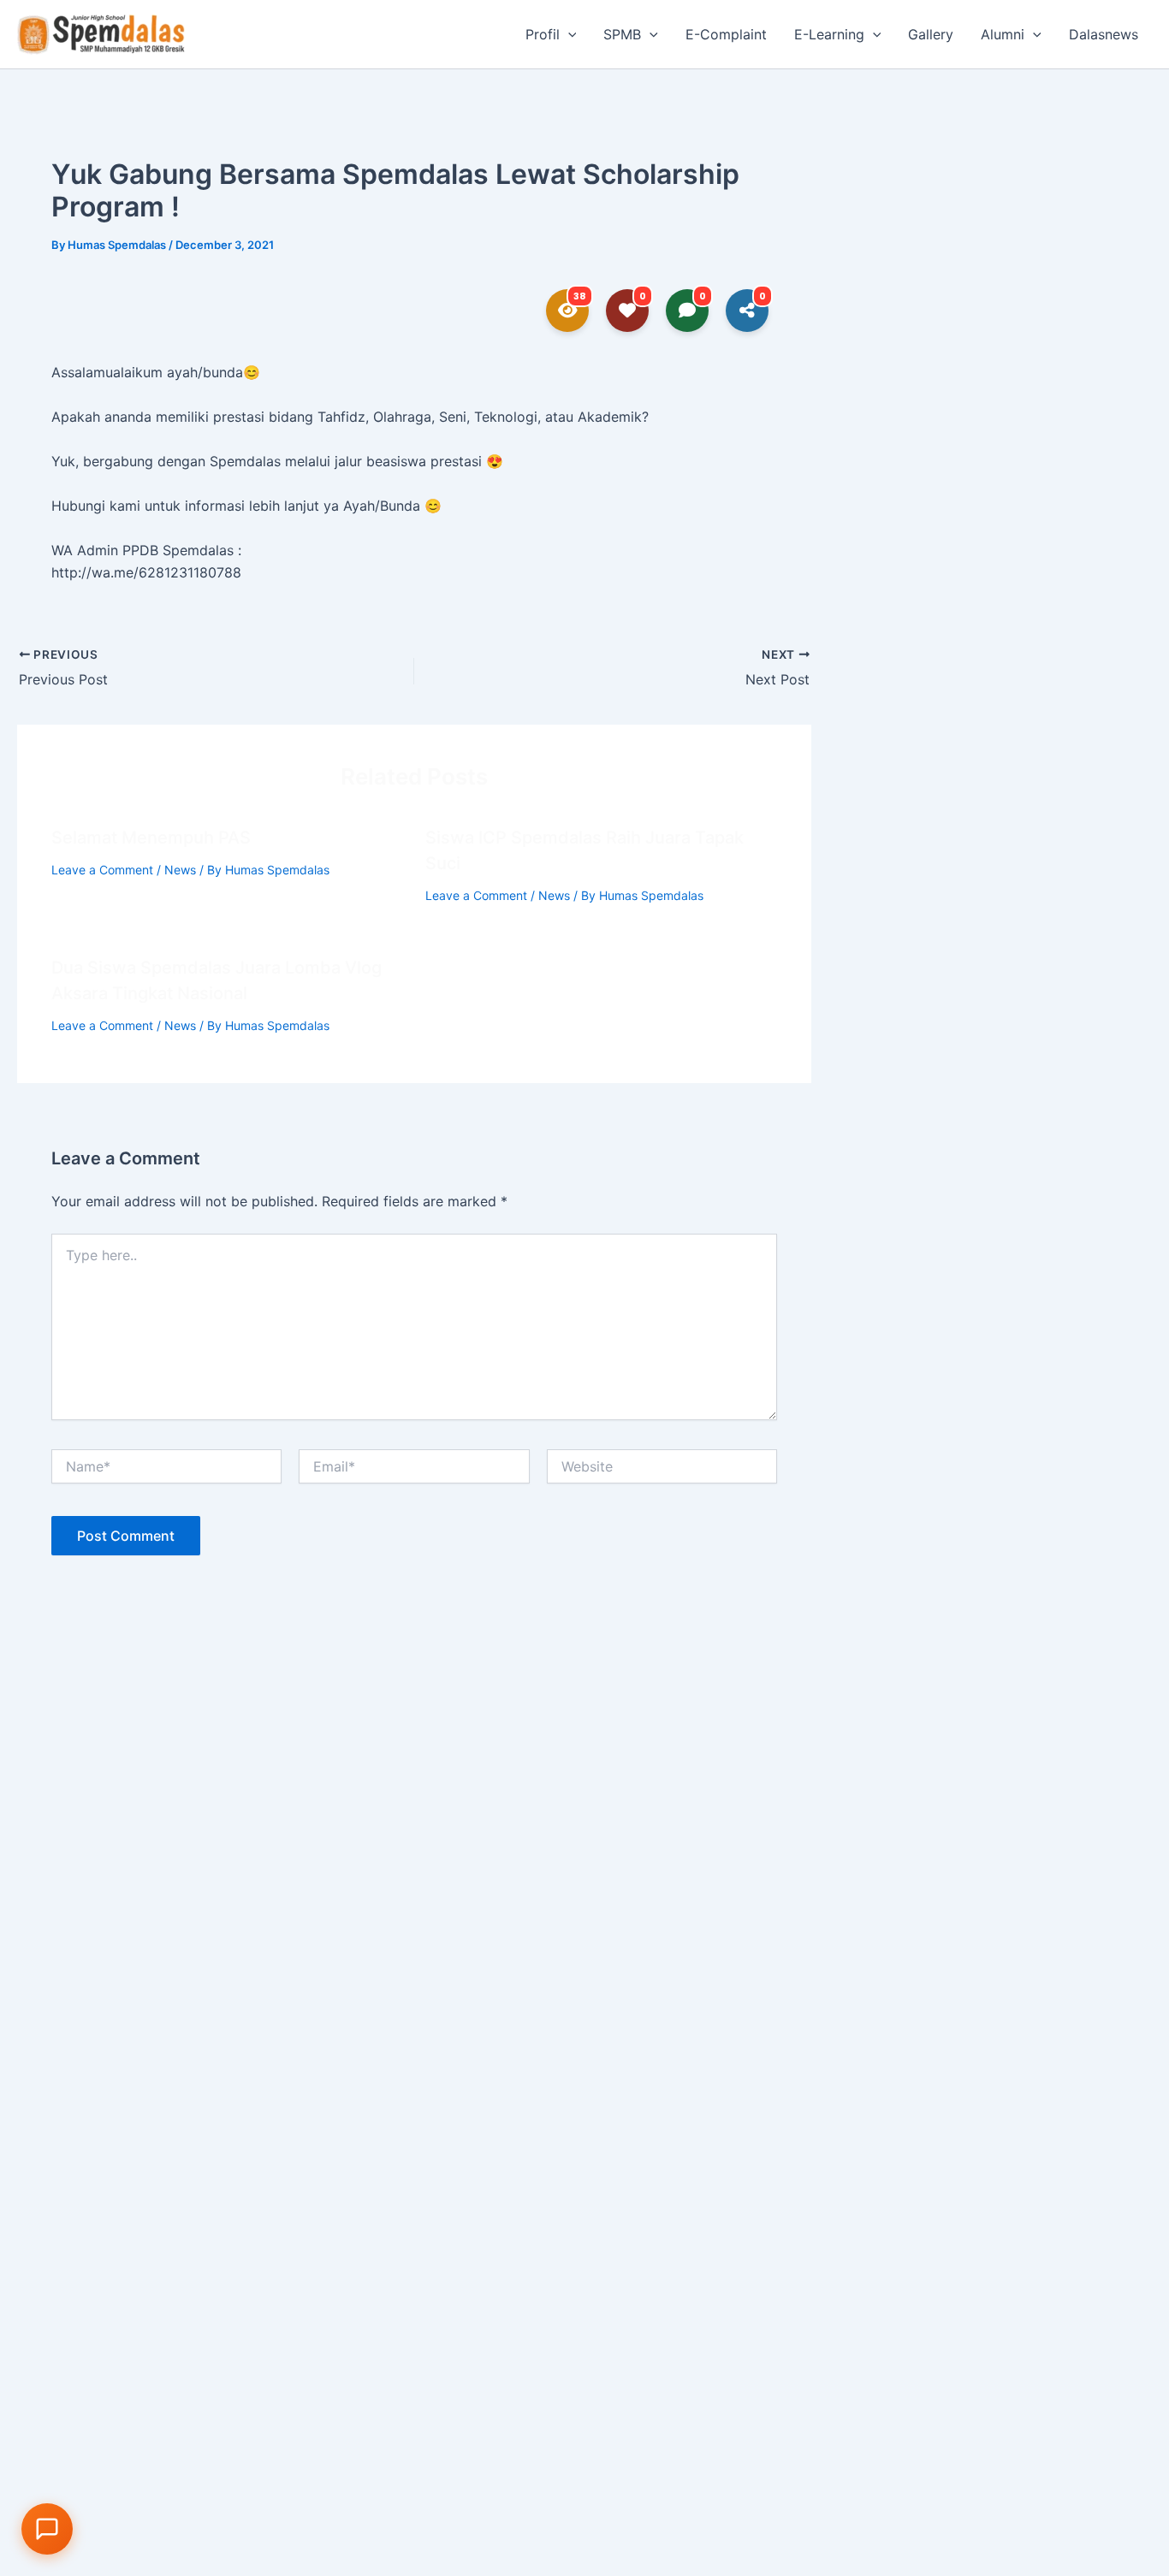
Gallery (931, 34)
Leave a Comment (102, 870)
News (180, 870)
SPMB (622, 34)
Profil (543, 34)
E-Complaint (726, 34)
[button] (568, 34)
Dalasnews (1104, 34)
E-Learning (829, 34)
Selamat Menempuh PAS (151, 838)
